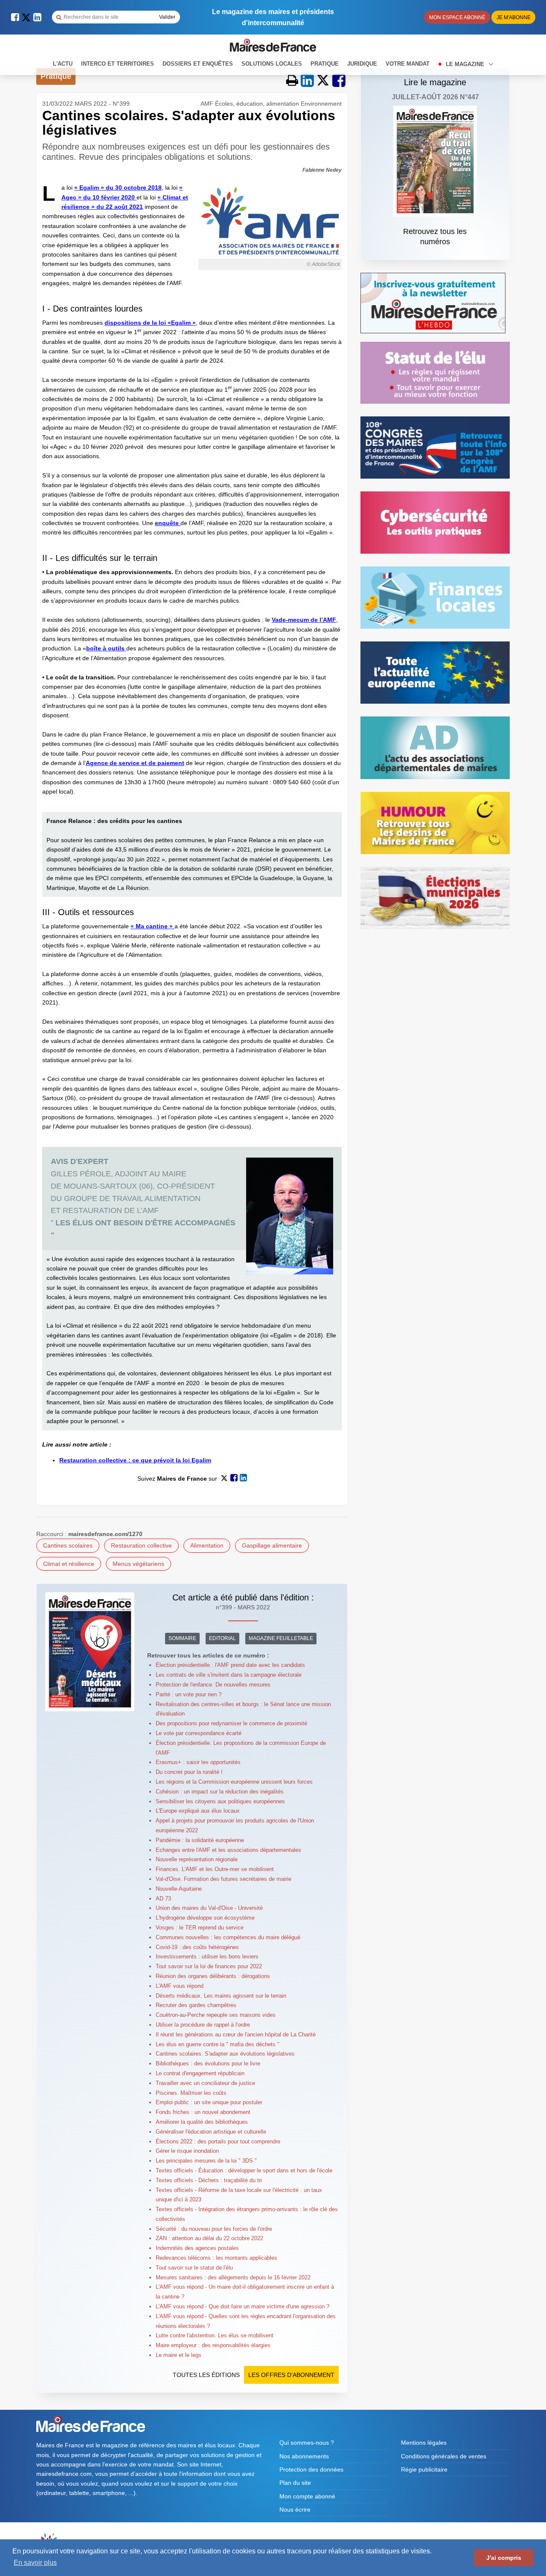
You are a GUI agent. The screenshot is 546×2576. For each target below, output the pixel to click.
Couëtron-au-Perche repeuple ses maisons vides (216, 2015)
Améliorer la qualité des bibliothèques (202, 2122)
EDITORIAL (222, 1638)
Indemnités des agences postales (197, 2248)
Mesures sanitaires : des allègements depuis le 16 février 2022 (233, 2277)
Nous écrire (295, 2510)
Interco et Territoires (118, 64)
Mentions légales (424, 2443)
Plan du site (295, 2483)
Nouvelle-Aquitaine (179, 1889)
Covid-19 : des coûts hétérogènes (197, 1947)
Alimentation (207, 1545)
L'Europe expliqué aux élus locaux (198, 1811)
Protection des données (311, 2469)
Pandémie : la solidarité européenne (200, 1840)
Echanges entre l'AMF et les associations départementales (228, 1850)
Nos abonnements (304, 2456)
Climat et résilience (69, 1564)
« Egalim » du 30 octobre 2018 (118, 188)
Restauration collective (141, 1545)
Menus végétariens (138, 1564)
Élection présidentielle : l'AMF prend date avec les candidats (230, 1665)
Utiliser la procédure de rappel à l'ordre (203, 2025)
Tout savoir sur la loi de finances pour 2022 (209, 1966)
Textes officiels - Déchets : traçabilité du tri (209, 2180)
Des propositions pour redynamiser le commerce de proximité (231, 1723)
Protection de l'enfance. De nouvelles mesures (213, 1685)
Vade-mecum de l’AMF (304, 620)
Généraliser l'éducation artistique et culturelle (211, 2132)
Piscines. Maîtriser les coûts (191, 2093)
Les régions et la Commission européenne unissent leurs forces (234, 1782)
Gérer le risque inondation (187, 2151)
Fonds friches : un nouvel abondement (203, 2112)
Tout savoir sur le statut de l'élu (194, 2268)
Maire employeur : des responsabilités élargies (213, 2345)
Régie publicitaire (424, 2469)
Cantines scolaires (68, 1545)
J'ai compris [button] (504, 2558)
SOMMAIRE (182, 1638)
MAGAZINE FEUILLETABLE (281, 1638)
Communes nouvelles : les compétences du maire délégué (228, 1937)
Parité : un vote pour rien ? (189, 1694)
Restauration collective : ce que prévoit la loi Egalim (135, 1460)
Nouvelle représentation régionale (197, 1859)
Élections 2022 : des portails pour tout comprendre (218, 2141)
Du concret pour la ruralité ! (189, 1772)
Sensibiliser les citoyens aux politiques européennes (220, 1801)
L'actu (63, 64)
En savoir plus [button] (35, 2563)
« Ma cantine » (152, 926)
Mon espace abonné (457, 17)
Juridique (362, 64)
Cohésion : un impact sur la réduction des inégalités (220, 1792)
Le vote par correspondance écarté (199, 1733)
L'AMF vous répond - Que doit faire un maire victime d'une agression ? (243, 2306)
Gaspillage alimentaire (272, 1545)
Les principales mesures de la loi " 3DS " (206, 2161)
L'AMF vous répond (180, 1986)
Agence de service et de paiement (135, 763)
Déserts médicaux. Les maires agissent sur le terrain (221, 1996)
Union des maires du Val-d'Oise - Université (209, 1908)
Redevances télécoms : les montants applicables (216, 2258)
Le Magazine (466, 64)
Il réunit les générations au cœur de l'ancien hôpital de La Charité (236, 2035)
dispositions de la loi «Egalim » (150, 323)
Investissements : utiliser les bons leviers (207, 1957)
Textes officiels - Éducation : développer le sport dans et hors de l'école (244, 2170)
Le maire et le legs (179, 2355)
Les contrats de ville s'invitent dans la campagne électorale (229, 1675)
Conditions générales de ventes (444, 2456)
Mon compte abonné (307, 2496)
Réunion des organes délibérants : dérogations (213, 1976)
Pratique (325, 64)
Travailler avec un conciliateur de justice (205, 2083)
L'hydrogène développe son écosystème (205, 1918)
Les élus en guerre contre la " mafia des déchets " (218, 2044)
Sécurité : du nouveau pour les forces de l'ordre (214, 2229)
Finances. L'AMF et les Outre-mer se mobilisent (215, 1869)
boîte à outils (106, 648)
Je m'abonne (514, 17)
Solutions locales (272, 64)
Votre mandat (408, 64)
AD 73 (163, 1899)
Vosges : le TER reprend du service (200, 1928)
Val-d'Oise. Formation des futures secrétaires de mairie (224, 1879)
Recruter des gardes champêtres (196, 2005)
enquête (168, 523)
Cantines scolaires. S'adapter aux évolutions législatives (225, 2054)
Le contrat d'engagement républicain (200, 2073)
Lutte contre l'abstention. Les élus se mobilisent (215, 2335)
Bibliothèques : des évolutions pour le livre (208, 2063)
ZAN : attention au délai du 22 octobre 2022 (209, 2238)
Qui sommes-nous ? (307, 2443)
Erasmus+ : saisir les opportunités (198, 1762)
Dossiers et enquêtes (198, 64)
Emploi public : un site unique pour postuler (209, 2102)
